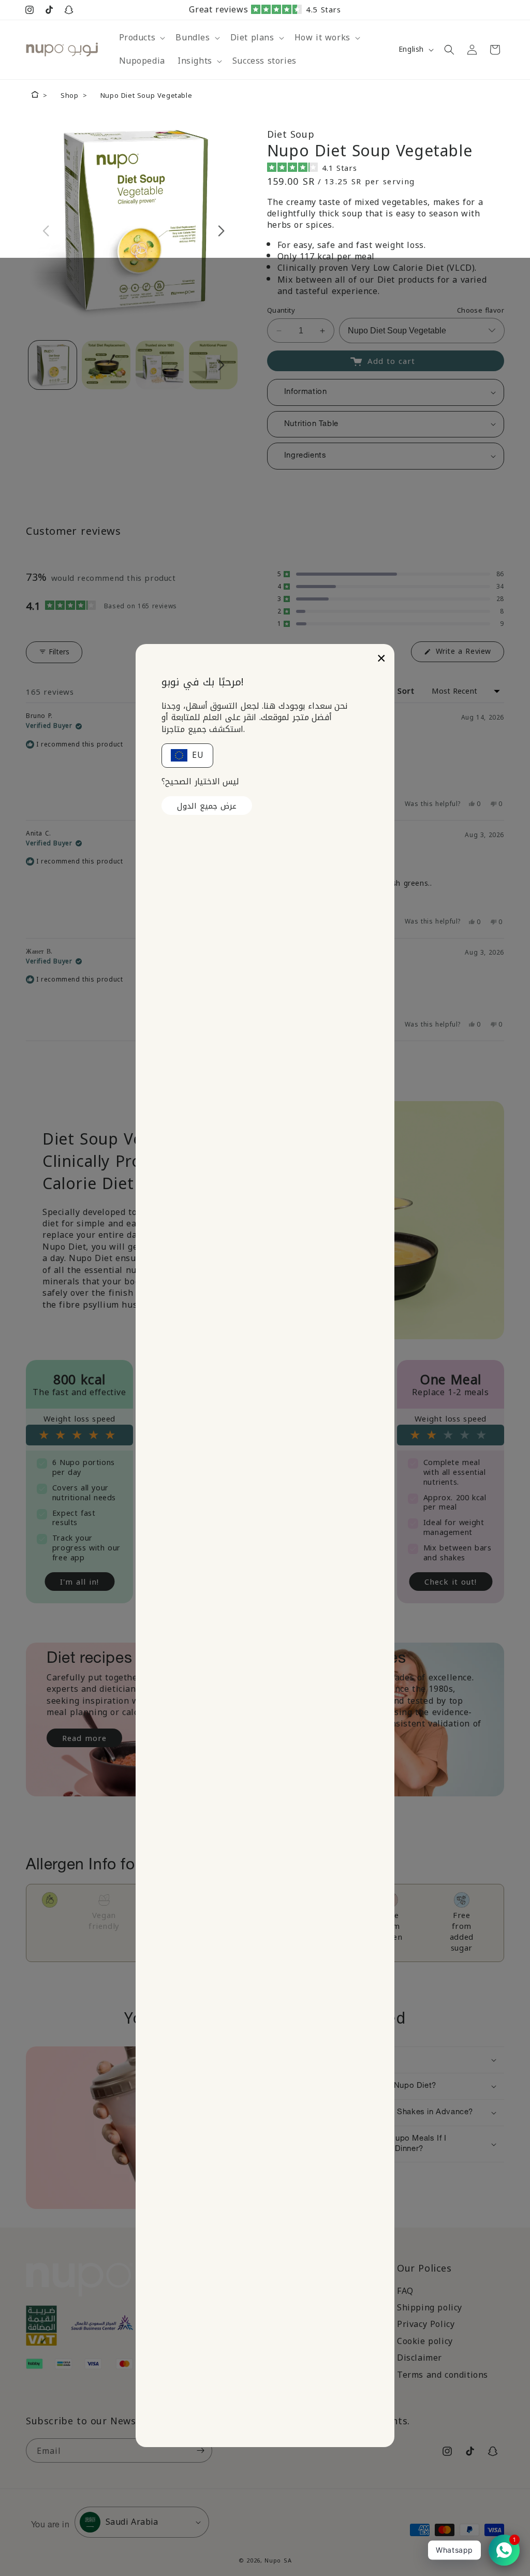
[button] (295, 10)
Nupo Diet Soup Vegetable (146, 96)
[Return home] (35, 96)
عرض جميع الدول (207, 806)
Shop (69, 96)
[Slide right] (221, 231)
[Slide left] (46, 231)
